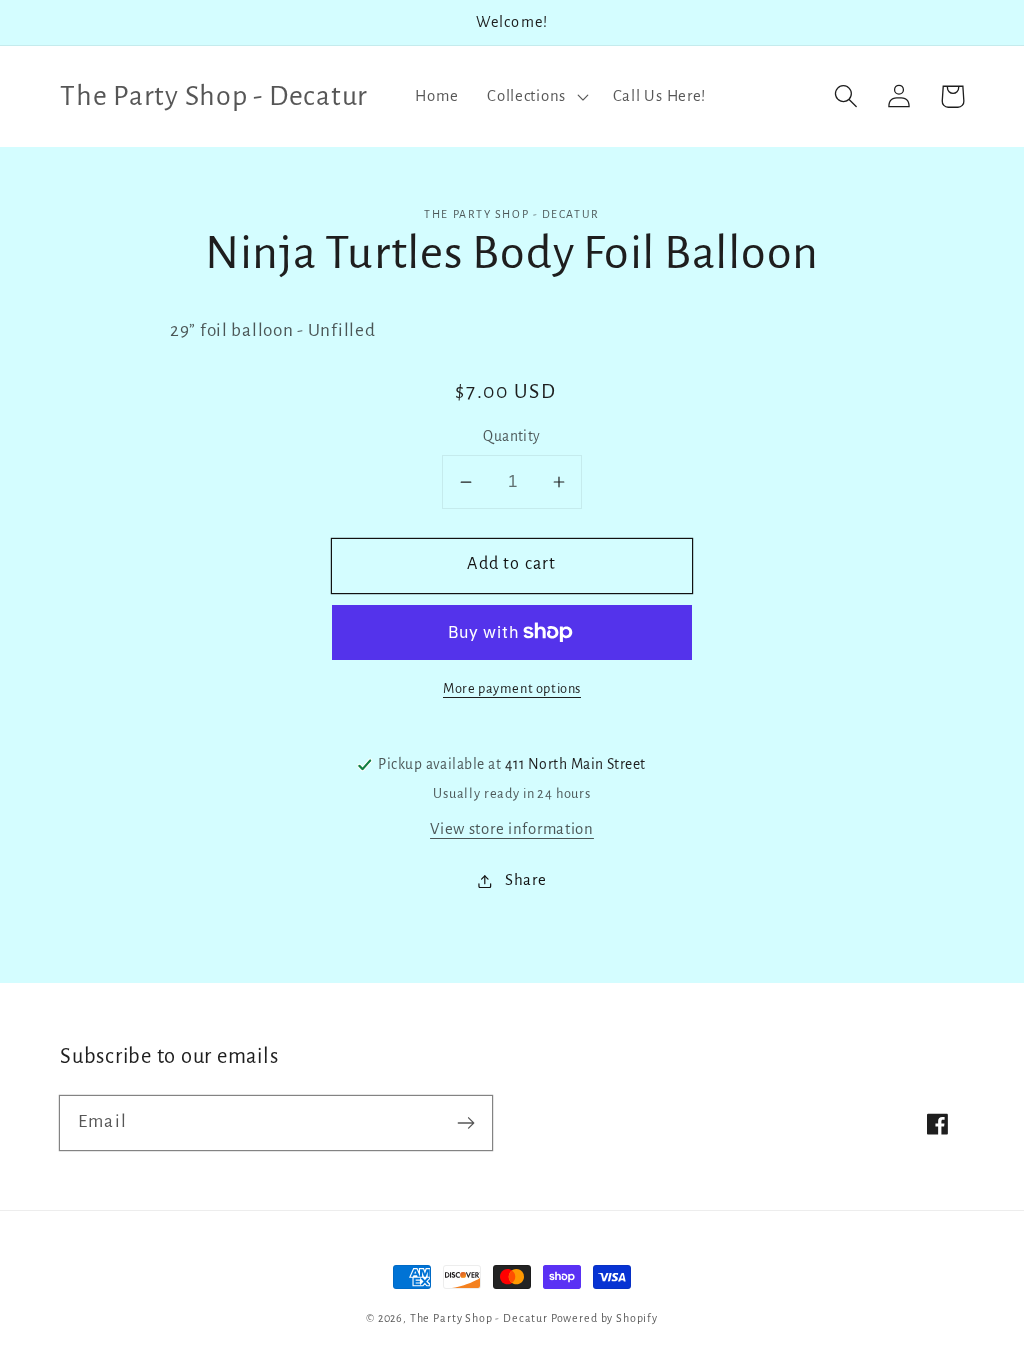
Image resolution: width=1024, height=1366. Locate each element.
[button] (536, 96)
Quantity (512, 436)
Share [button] (525, 880)
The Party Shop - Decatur (479, 1318)
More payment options (512, 688)
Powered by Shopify (604, 1318)
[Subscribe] (465, 1122)
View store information (512, 829)
